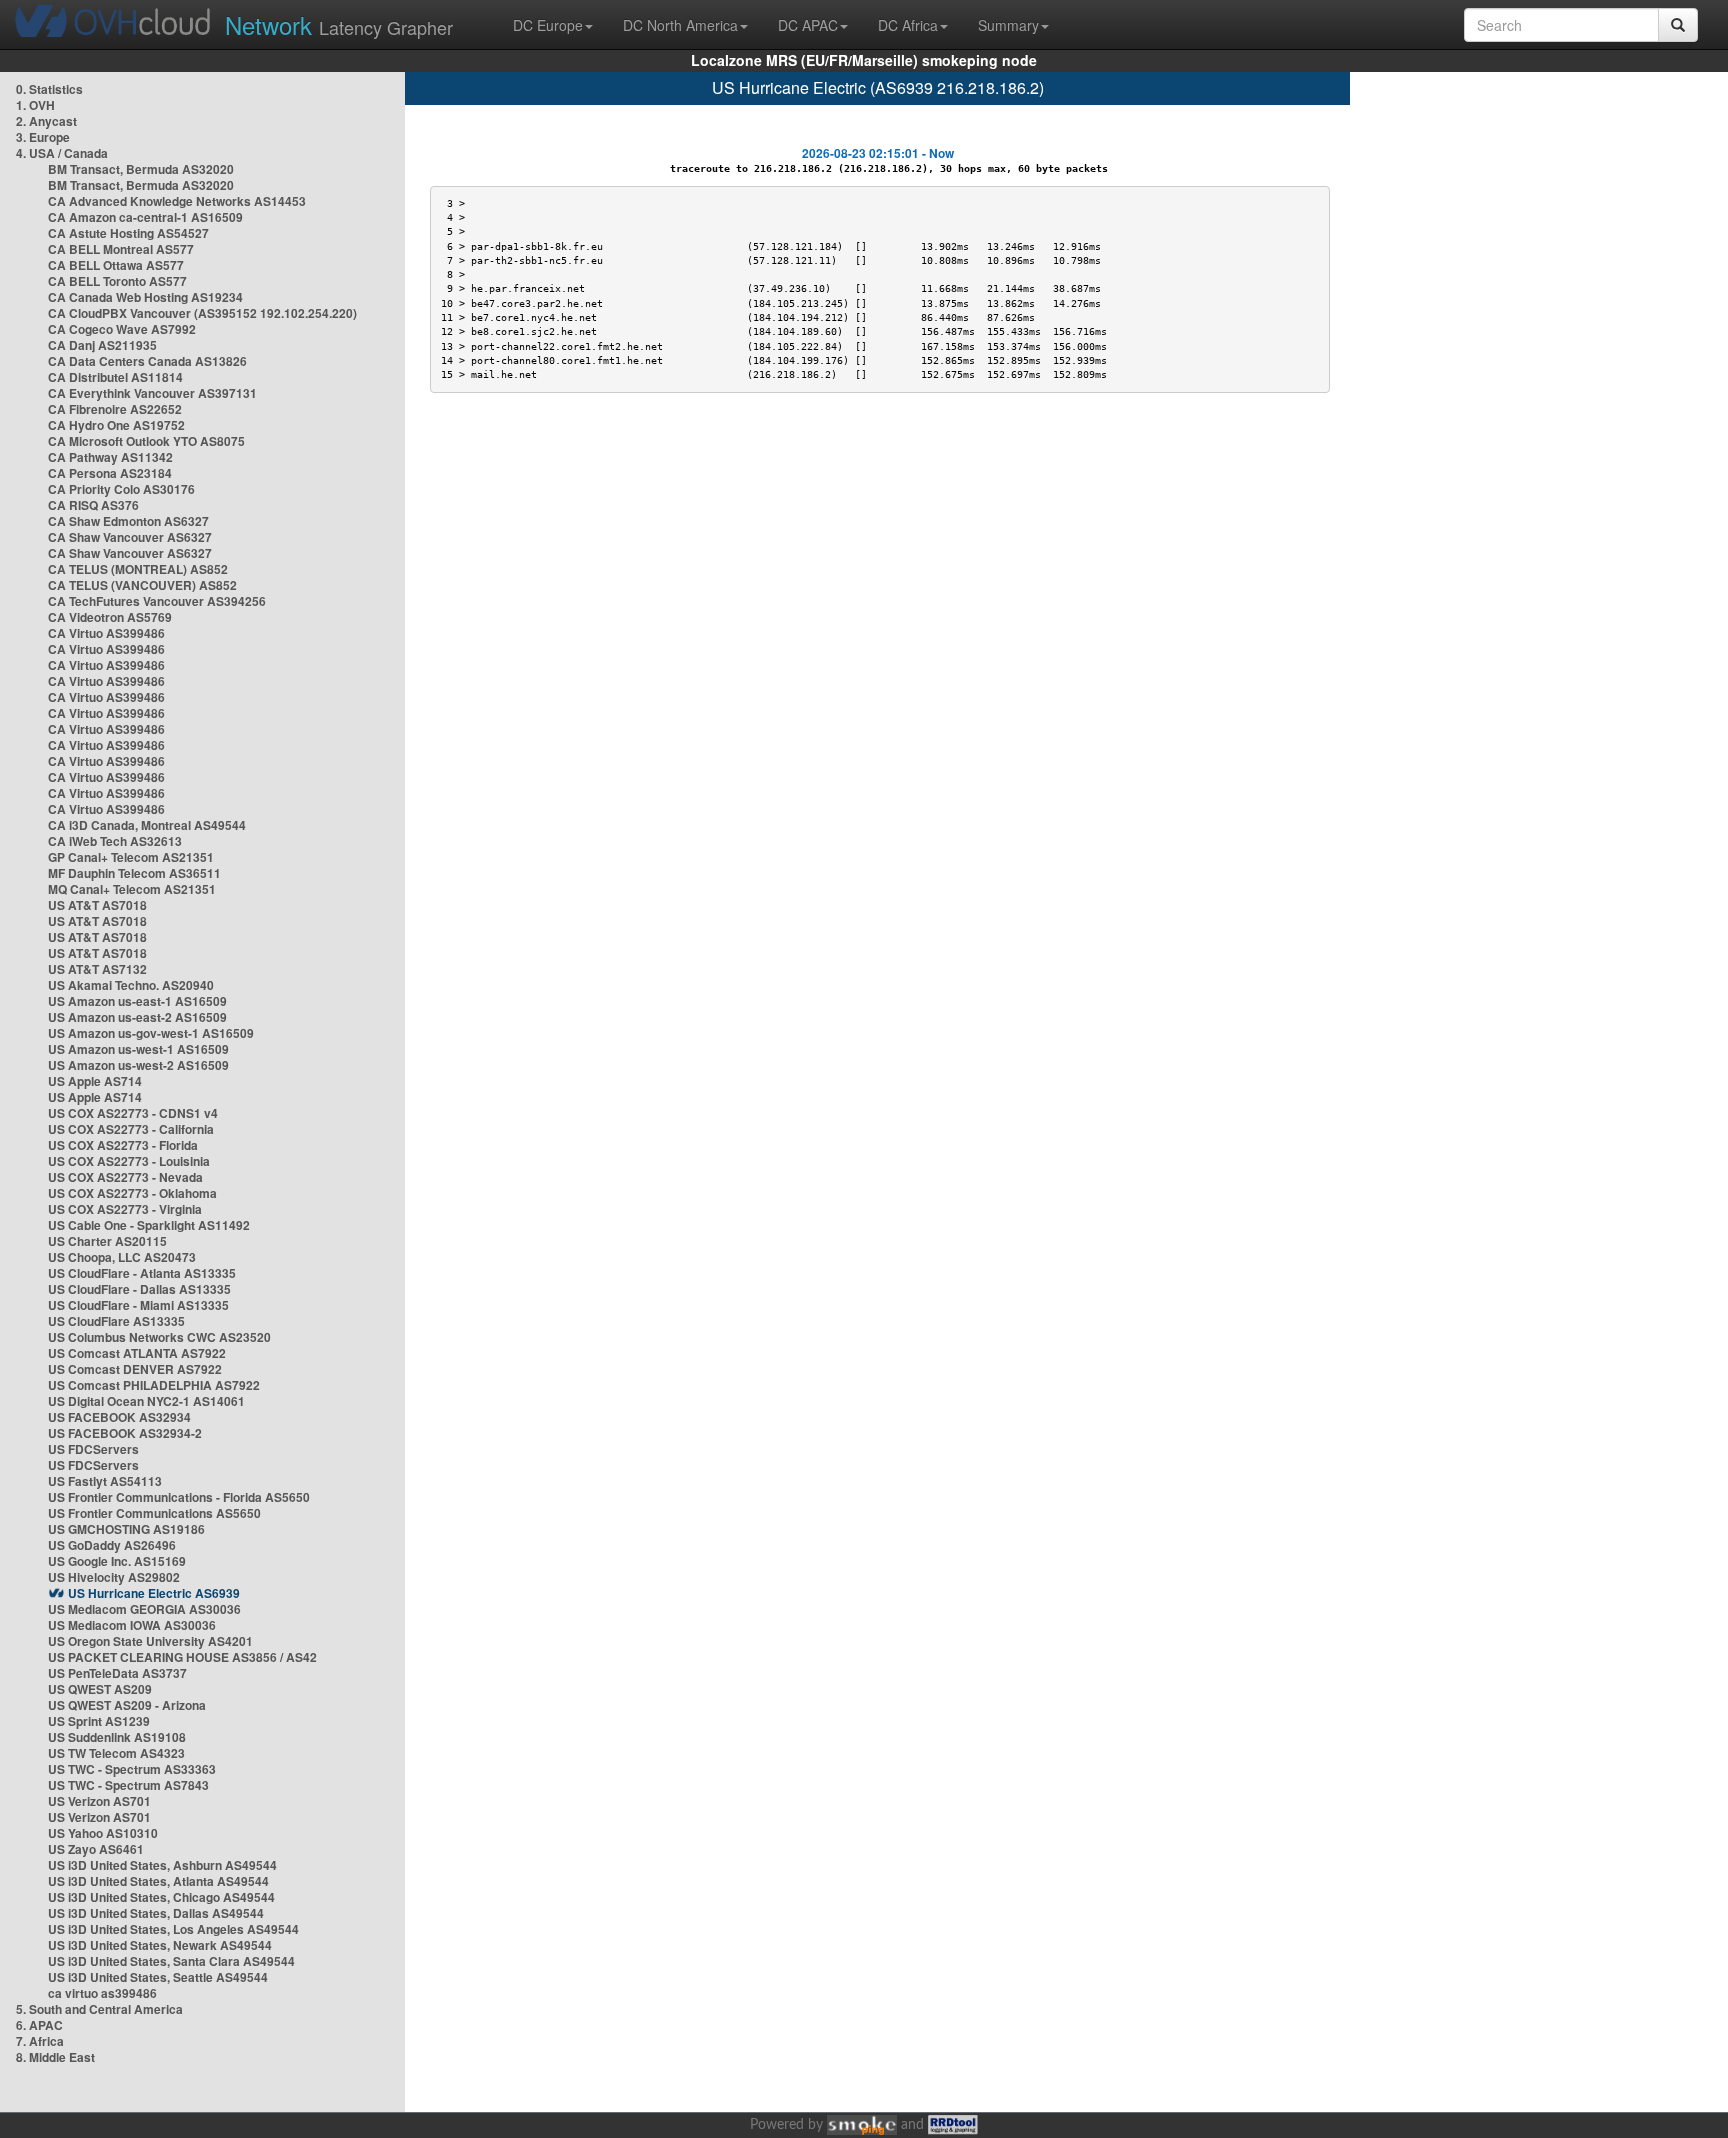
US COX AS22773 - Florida (123, 1145)
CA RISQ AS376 (93, 505)
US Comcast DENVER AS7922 (135, 1369)
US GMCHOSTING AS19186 (126, 1529)
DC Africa (908, 25)
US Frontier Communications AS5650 (154, 1513)
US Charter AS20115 (107, 1241)
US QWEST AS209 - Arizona (127, 1705)
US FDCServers (93, 1449)
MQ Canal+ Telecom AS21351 (132, 889)
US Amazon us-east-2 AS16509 (137, 1017)
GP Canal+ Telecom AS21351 (131, 857)
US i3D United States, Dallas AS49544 (156, 1913)
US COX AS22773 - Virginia (125, 1209)
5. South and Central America (99, 2009)
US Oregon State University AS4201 (150, 1641)
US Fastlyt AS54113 (105, 1481)
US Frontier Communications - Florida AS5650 (179, 1497)
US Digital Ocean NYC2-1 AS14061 (146, 1401)
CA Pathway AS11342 (110, 457)
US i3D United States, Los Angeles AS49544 (173, 1929)
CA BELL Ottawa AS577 (116, 265)
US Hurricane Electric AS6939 (154, 1593)
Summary (1008, 25)
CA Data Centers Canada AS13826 (147, 361)
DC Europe (548, 25)
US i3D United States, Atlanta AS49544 (158, 1881)
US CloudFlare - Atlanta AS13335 (142, 1273)
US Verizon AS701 (99, 1801)
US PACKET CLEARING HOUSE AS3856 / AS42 (182, 1657)
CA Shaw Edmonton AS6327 (128, 521)
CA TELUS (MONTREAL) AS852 (138, 569)
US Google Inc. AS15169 (117, 1561)
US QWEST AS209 (100, 1689)
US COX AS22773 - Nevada (125, 1177)
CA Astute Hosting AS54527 (128, 233)
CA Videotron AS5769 (110, 617)
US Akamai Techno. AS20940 (131, 985)
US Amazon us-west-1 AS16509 (138, 1049)
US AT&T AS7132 (97, 969)
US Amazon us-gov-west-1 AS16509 (151, 1033)
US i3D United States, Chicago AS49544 (161, 1897)
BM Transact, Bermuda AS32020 (141, 169)
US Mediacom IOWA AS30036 (132, 1625)
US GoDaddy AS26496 (112, 1545)
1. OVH (35, 105)
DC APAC (808, 25)
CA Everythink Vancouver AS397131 (152, 393)
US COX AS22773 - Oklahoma (132, 1193)
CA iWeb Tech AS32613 (115, 841)
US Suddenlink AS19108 (117, 1737)
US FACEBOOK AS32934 (119, 1417)
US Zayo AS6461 (96, 1849)
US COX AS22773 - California (131, 1129)
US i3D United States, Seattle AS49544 (158, 1977)
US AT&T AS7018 (97, 905)
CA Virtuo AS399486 (106, 633)
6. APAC (39, 2025)
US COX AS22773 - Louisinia (129, 1161)
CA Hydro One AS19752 (116, 425)
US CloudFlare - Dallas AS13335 (139, 1289)
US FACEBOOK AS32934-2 (125, 1433)
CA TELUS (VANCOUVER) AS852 (142, 585)
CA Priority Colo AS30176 (121, 489)
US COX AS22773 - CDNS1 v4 (133, 1113)
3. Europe (43, 137)
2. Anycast (46, 121)
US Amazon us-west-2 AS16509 (138, 1065)
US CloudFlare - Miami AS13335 (138, 1305)
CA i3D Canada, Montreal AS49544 (147, 825)
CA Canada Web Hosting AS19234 (145, 297)
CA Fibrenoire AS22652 (115, 409)
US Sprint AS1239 (99, 1721)
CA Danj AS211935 (102, 345)
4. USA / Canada (62, 153)
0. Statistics (49, 89)
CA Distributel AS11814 (115, 377)
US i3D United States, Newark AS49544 (160, 1945)
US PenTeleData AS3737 (117, 1673)
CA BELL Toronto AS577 (117, 281)
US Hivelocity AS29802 (114, 1577)
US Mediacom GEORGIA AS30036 (144, 1609)
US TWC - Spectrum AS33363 (132, 1769)
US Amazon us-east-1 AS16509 (137, 1001)
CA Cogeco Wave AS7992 (122, 329)
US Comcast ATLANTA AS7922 (137, 1353)
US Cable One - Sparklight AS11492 (149, 1225)
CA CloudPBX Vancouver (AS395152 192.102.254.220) (202, 313)
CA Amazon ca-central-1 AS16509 (145, 217)
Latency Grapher (339, 24)
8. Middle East (55, 2057)
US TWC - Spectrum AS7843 (128, 1785)
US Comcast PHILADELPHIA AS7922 (154, 1385)
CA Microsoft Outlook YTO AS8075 (146, 441)
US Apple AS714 (95, 1081)
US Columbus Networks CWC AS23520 (159, 1337)
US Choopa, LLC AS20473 (122, 1257)
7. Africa (40, 2041)
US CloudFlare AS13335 (116, 1321)
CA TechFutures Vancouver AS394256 (157, 601)
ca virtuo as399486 (102, 1993)
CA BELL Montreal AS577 (121, 249)
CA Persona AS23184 (110, 473)
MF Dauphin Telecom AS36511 (134, 873)
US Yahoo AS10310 (103, 1833)
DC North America (680, 25)
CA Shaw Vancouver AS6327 (130, 537)
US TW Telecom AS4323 (116, 1753)
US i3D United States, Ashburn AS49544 (162, 1865)
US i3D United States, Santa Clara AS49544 (171, 1961)
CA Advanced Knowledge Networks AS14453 (177, 201)
